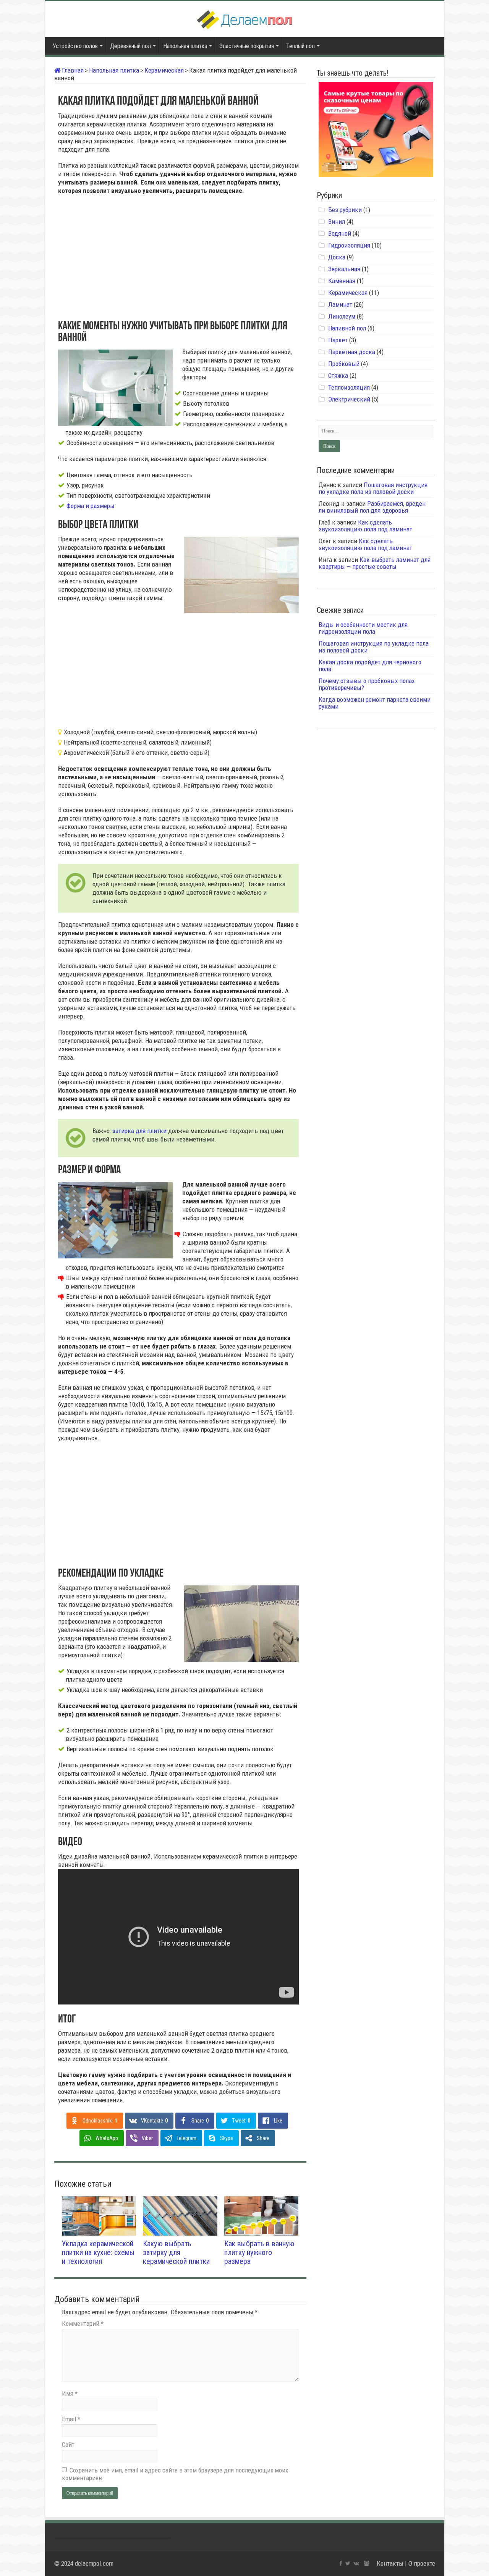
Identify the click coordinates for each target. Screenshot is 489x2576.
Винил (337, 222)
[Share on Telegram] (29, 170)
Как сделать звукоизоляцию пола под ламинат (365, 526)
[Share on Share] (29, 193)
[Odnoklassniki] (367, 2563)
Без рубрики (345, 210)
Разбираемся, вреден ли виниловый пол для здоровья (372, 507)
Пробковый (344, 364)
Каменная (342, 281)
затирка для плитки (139, 1131)
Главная (72, 70)
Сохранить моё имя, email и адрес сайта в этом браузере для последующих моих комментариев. (175, 2474)
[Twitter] (348, 2563)
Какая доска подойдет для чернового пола (370, 665)
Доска (337, 257)
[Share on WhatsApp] (29, 149)
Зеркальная (344, 269)
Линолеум (342, 316)
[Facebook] (341, 2563)
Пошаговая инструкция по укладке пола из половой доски (373, 488)
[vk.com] (356, 2563)
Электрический (349, 399)
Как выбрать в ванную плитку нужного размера (259, 2253)
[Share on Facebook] (29, 117)
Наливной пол (347, 328)
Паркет (338, 340)
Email (71, 2419)
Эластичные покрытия (247, 46)
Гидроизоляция (349, 245)
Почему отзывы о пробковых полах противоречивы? (367, 684)
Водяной (340, 233)
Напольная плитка (185, 46)
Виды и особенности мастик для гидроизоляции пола (363, 628)
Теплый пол (300, 46)
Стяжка (338, 376)
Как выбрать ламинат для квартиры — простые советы (375, 563)
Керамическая (164, 70)
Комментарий (83, 2323)
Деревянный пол (130, 46)
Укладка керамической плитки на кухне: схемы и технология (98, 2253)
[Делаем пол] (244, 18)
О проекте (422, 2563)
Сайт (68, 2445)
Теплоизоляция (349, 387)
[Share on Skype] (29, 181)
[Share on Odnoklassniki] (29, 138)
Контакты (390, 2563)
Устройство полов (75, 46)
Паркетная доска (352, 352)
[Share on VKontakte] (29, 128)
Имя (70, 2393)
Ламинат (340, 304)
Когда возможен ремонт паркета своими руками (375, 703)
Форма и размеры (91, 506)
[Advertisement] (178, 256)
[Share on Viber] (29, 160)
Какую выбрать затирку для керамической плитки (176, 2253)
